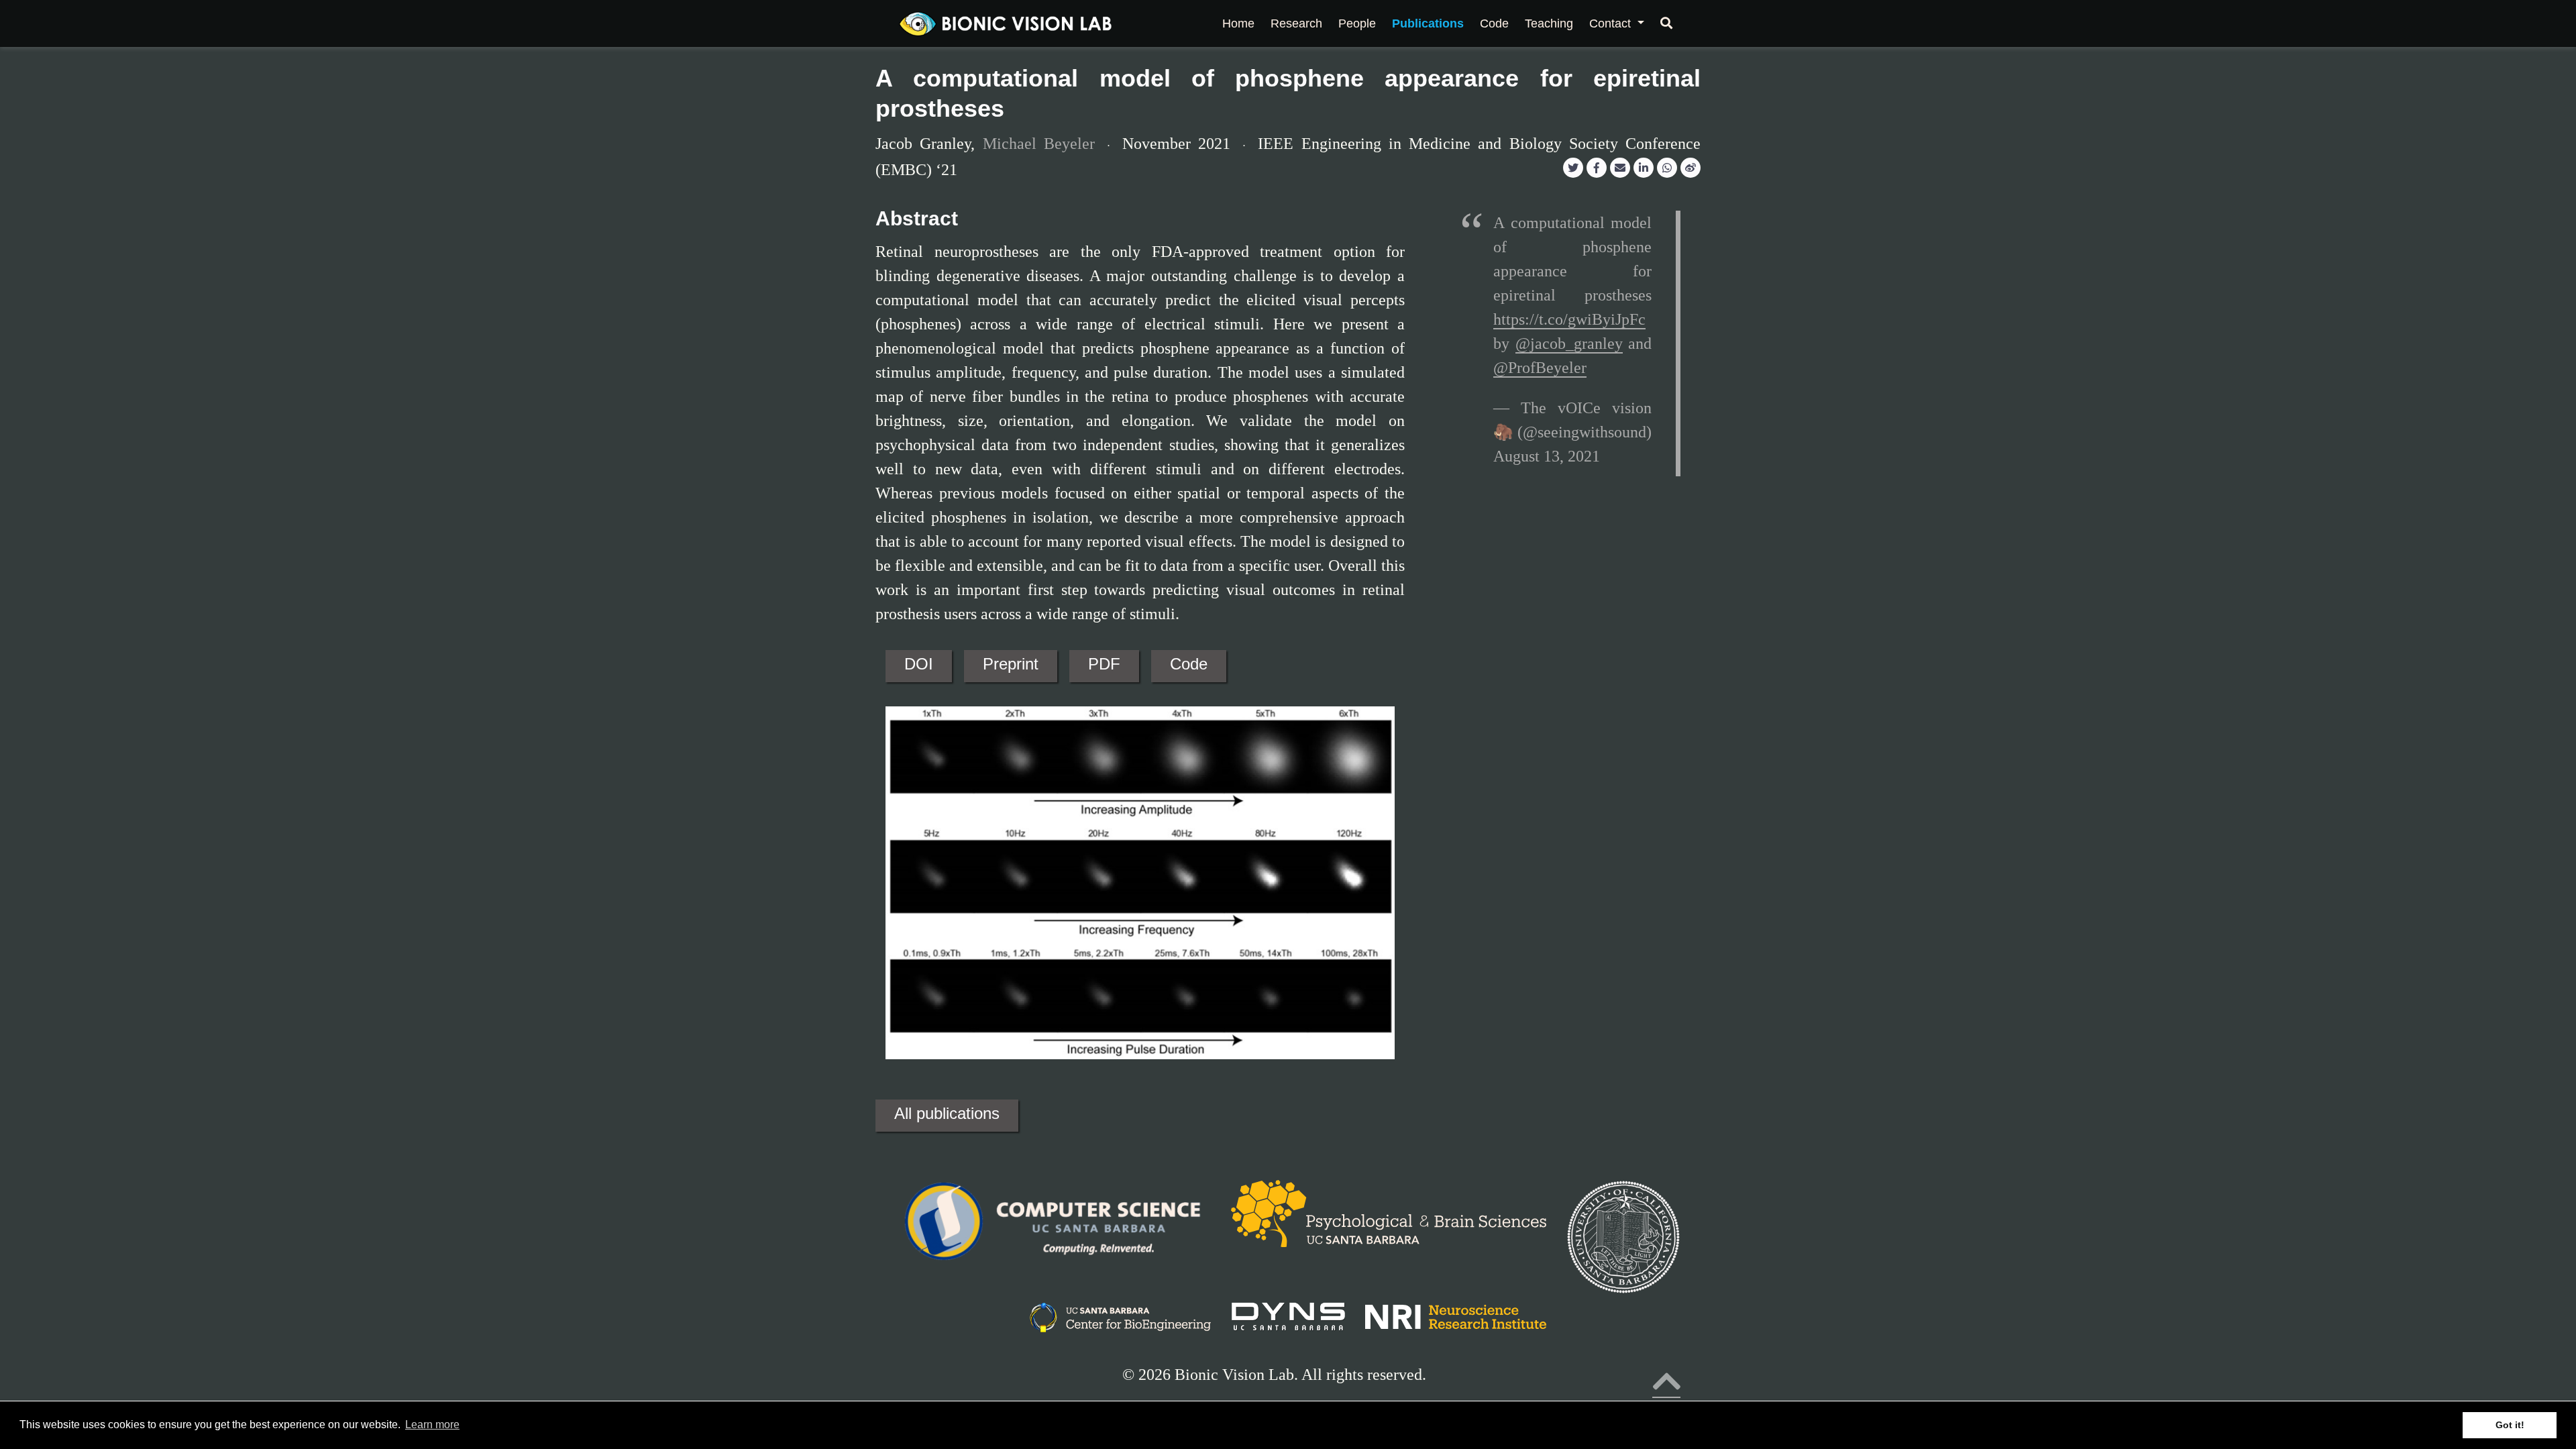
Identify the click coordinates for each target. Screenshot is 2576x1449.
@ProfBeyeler (1540, 368)
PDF (1104, 664)
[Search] (1666, 23)
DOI (919, 664)
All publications (947, 1113)
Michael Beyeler (1039, 144)
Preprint (1011, 664)
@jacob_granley (1569, 343)
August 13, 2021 (1547, 456)
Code (1189, 664)
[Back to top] (1666, 1389)
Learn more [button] (432, 1425)
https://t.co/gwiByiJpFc (1569, 319)
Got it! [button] (2510, 1425)
